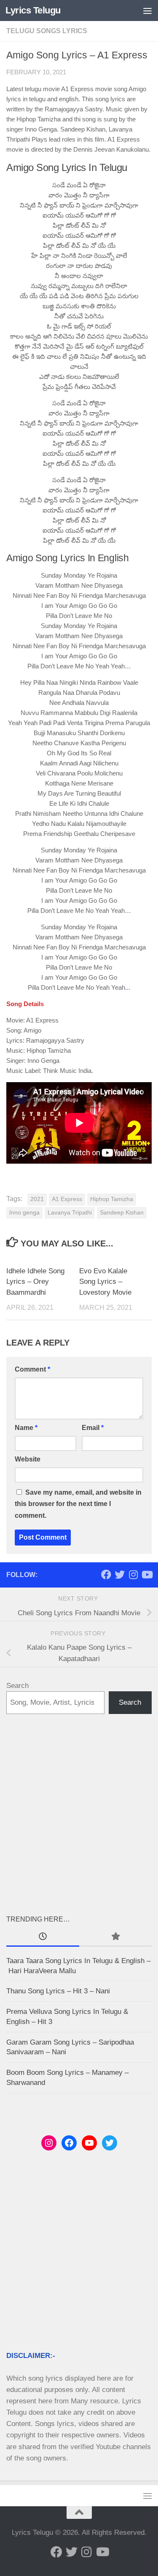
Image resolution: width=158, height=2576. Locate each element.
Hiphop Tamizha (112, 1199)
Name (26, 1428)
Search (17, 1686)
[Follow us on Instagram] (133, 1575)
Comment (32, 1369)
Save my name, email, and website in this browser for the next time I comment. (78, 1504)
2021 (37, 1199)
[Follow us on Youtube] (147, 1575)
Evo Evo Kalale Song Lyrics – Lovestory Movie (105, 1282)
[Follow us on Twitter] (120, 1575)
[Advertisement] (79, 1814)
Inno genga (24, 1213)
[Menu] (147, 11)
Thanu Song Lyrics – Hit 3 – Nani (58, 1991)
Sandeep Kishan (122, 1213)
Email (93, 1428)
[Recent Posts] (43, 1937)
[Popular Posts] (116, 1937)
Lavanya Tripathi (70, 1213)
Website (28, 1459)
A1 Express (67, 1199)
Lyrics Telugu (33, 10)
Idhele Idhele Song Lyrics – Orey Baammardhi (35, 1282)
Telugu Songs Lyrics (47, 31)
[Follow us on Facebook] (106, 1575)
